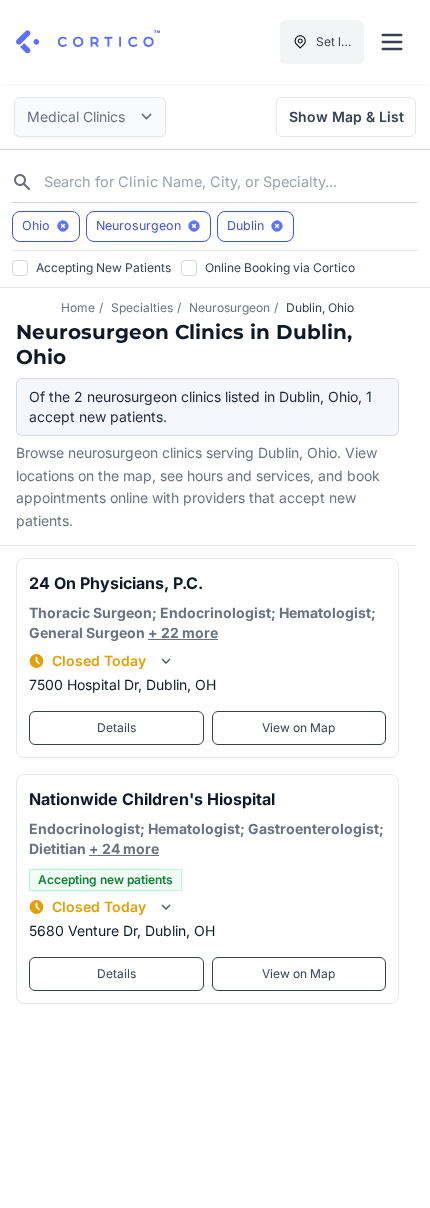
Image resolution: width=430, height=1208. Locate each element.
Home (78, 307)
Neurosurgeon (229, 307)
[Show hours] (166, 661)
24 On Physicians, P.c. (116, 583)
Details (116, 727)
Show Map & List (346, 116)
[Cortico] (88, 42)
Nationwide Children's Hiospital (152, 799)
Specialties (142, 307)
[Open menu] (392, 42)
